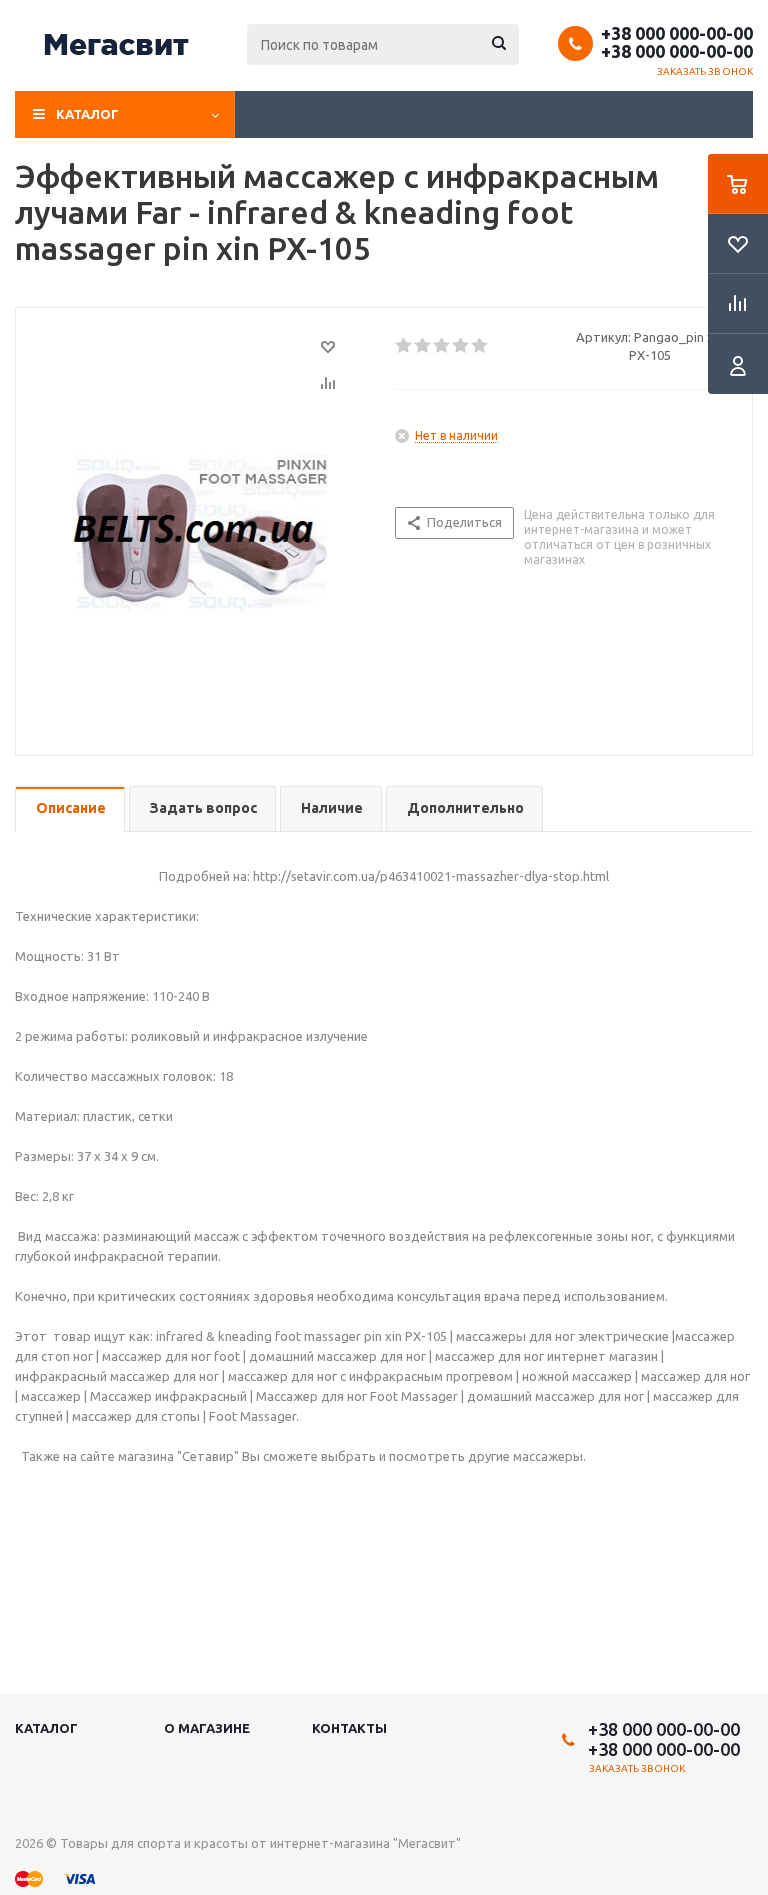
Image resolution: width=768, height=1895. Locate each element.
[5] (480, 346)
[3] (442, 346)
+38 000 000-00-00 (677, 33)
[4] (461, 346)
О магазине (207, 1728)
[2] (423, 346)
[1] (404, 346)
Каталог (87, 114)
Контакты (349, 1728)
